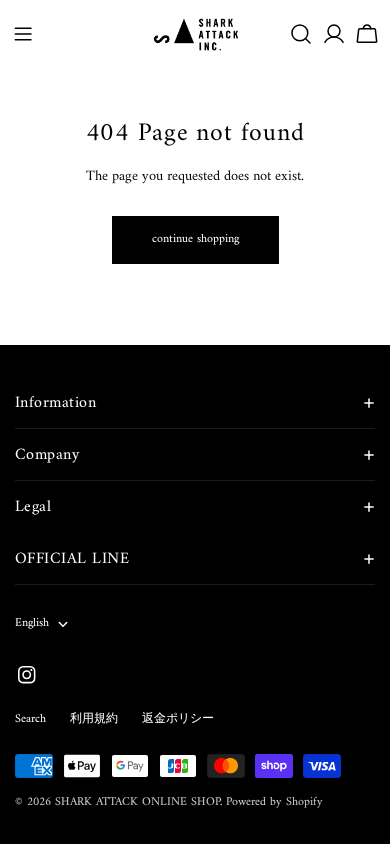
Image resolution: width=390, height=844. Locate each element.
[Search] (301, 34)
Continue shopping (195, 239)
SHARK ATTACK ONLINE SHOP (137, 802)
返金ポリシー (178, 719)
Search (30, 719)
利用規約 (94, 719)
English (32, 623)
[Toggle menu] (23, 34)
